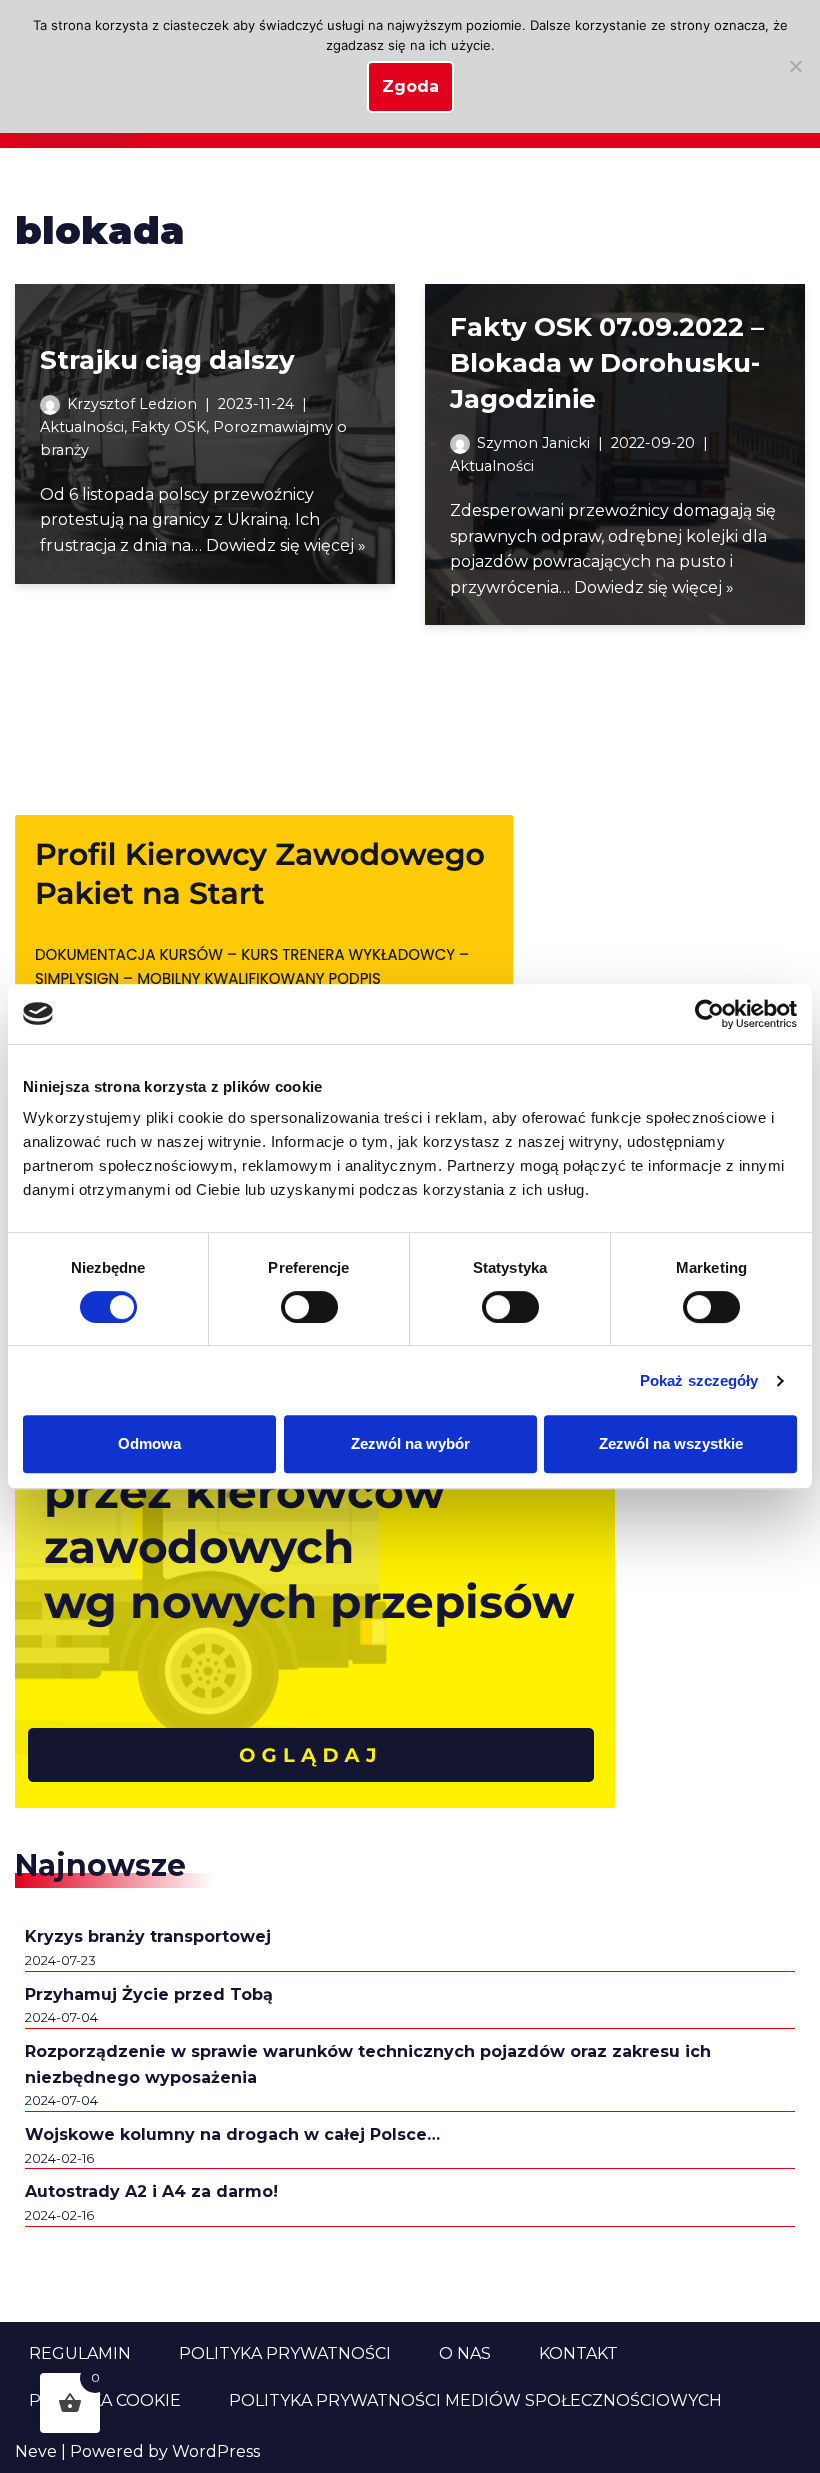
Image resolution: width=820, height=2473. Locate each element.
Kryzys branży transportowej (148, 1936)
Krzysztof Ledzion (132, 404)
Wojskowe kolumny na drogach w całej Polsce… (232, 2134)
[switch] (309, 1307)
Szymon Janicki (533, 443)
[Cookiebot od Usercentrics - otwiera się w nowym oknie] (709, 1014)
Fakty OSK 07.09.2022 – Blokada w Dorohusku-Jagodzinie (607, 363)
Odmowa (149, 1443)
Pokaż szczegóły (699, 1380)
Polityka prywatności (285, 2353)
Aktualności (82, 427)
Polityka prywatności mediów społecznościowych (475, 2400)
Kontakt (578, 2353)
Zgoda (410, 86)
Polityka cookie (105, 2400)
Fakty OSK (168, 427)
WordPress (216, 2451)
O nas (465, 2353)
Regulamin (80, 2353)
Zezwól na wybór (410, 1443)
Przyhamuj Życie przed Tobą (149, 1994)
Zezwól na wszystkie (671, 1443)
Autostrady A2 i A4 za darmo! (151, 2191)
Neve (36, 2451)
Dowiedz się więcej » (286, 545)
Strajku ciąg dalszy (167, 360)
